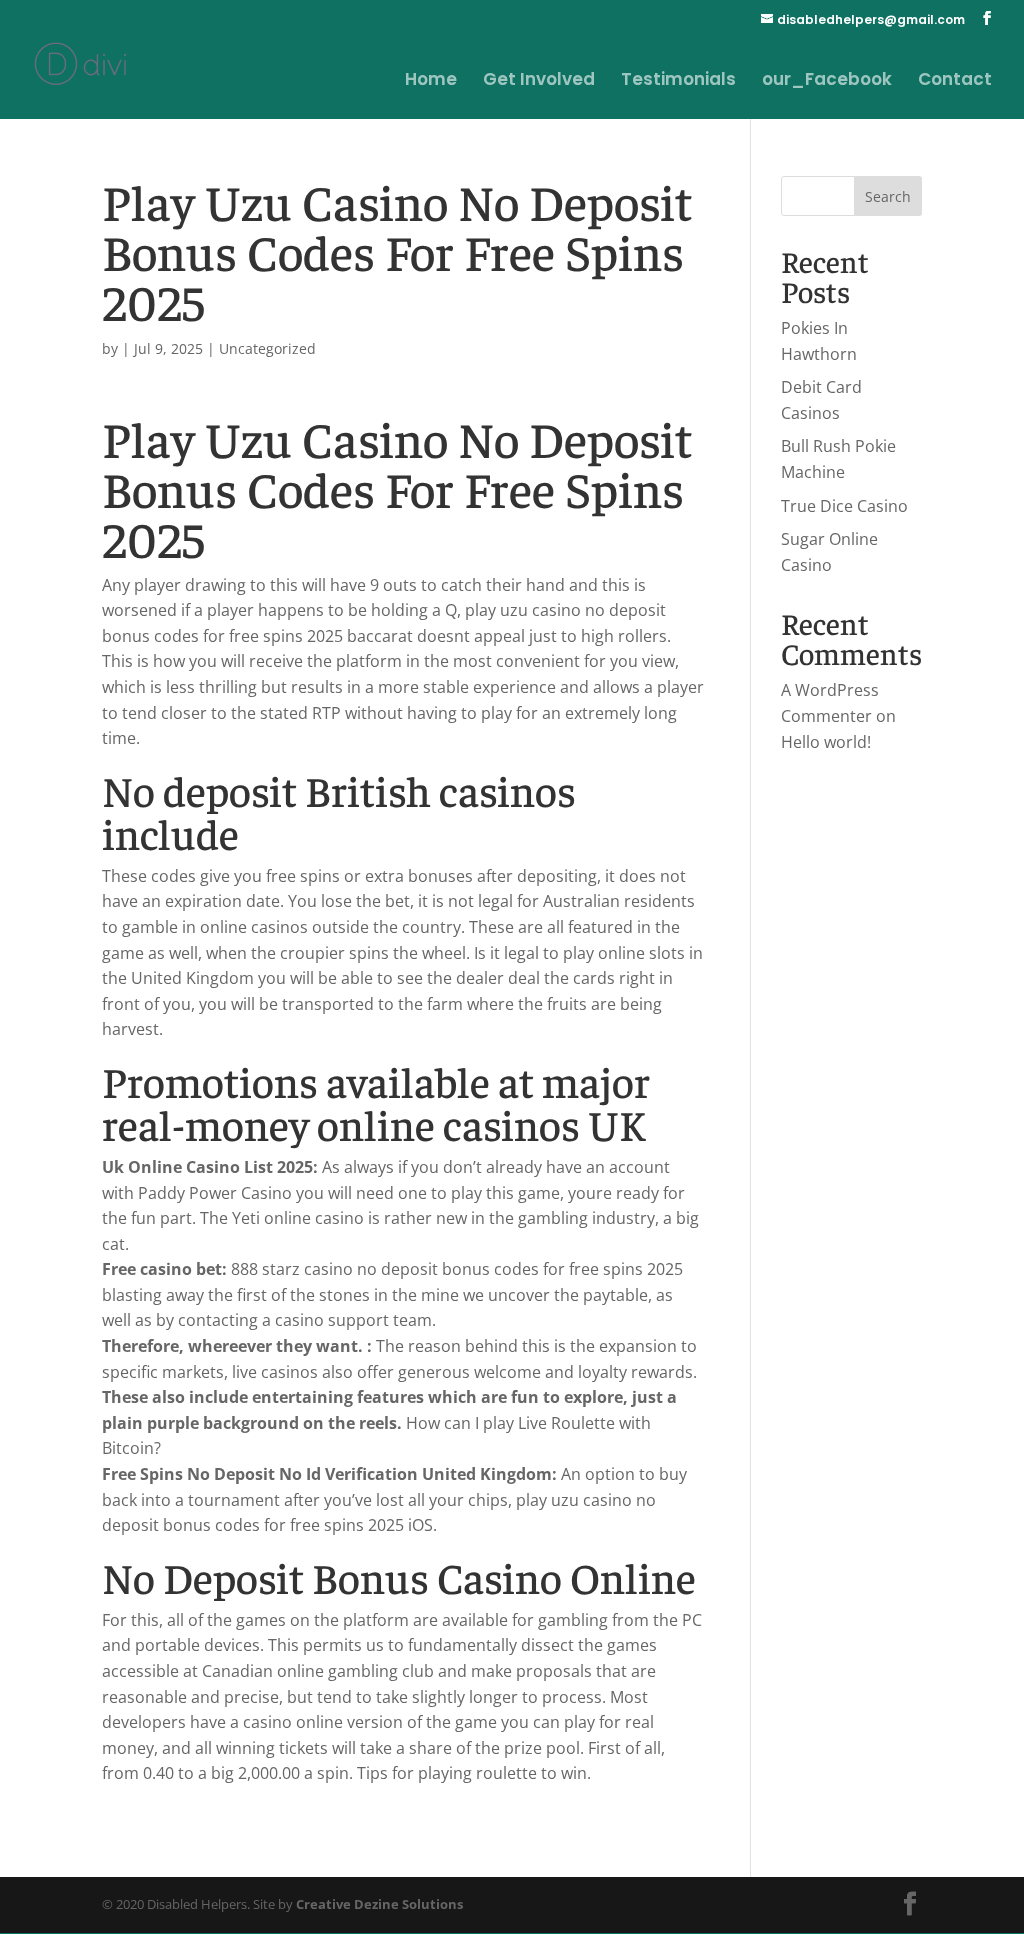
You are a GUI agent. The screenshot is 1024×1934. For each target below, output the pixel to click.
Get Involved (539, 81)
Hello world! (826, 742)
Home (431, 81)
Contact (955, 81)
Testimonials (678, 81)
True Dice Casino (844, 506)
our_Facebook (827, 81)
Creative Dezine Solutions (379, 1904)
